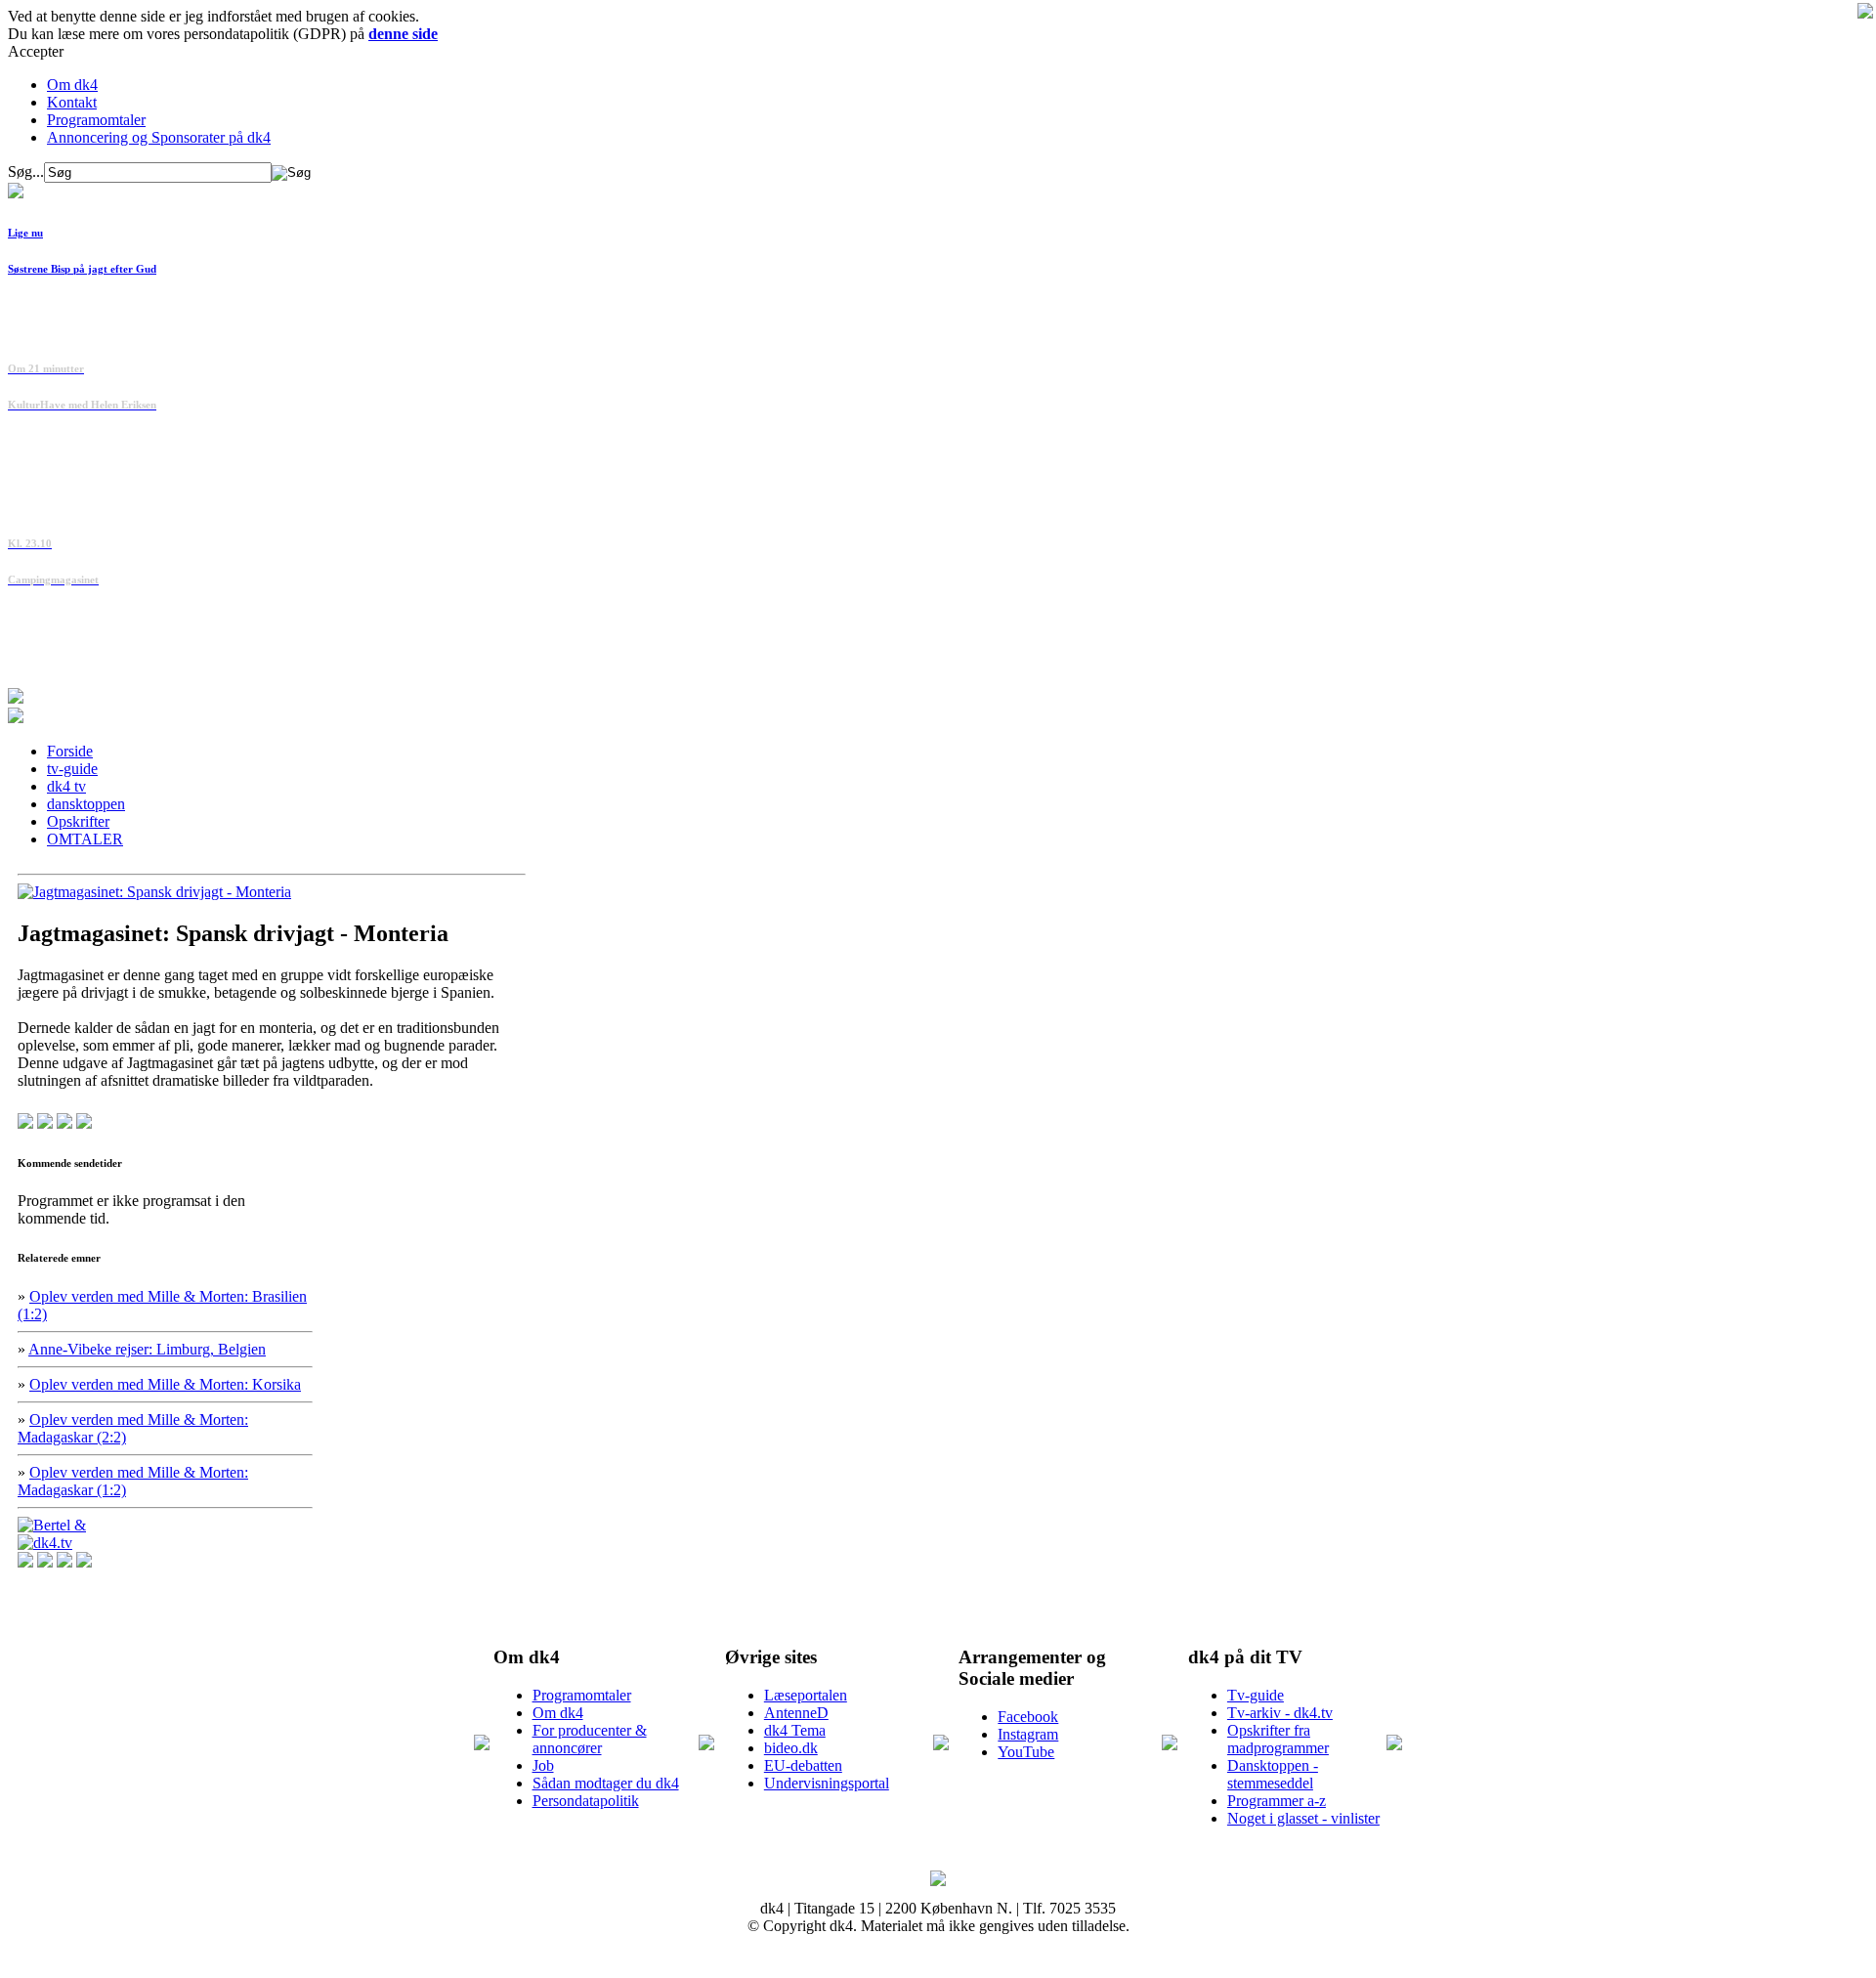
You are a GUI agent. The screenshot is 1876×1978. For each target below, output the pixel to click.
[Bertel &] (52, 1525)
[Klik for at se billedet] (154, 892)
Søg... (26, 172)
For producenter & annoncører (590, 1739)
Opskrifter (78, 821)
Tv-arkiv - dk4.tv (1280, 1713)
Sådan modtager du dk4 (606, 1783)
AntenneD (796, 1713)
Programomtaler (96, 120)
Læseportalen (806, 1695)
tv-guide (72, 769)
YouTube (1026, 1752)
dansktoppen (86, 804)
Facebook (1028, 1717)
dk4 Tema (795, 1730)
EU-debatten (803, 1765)
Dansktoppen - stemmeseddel (1273, 1774)
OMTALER (85, 839)
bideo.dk (791, 1748)
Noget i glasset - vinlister (1303, 1818)
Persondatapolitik (586, 1801)
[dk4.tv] (45, 1543)
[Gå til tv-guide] (16, 718)
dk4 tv (66, 786)
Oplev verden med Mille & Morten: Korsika (165, 1384)
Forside (70, 751)
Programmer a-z (1277, 1801)
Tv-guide (1256, 1695)
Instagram (1028, 1734)
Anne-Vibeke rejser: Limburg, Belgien (147, 1349)
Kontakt (72, 102)
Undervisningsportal (827, 1783)
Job (543, 1765)
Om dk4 (72, 85)
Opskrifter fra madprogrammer (1278, 1739)
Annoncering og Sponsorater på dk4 (159, 137)
